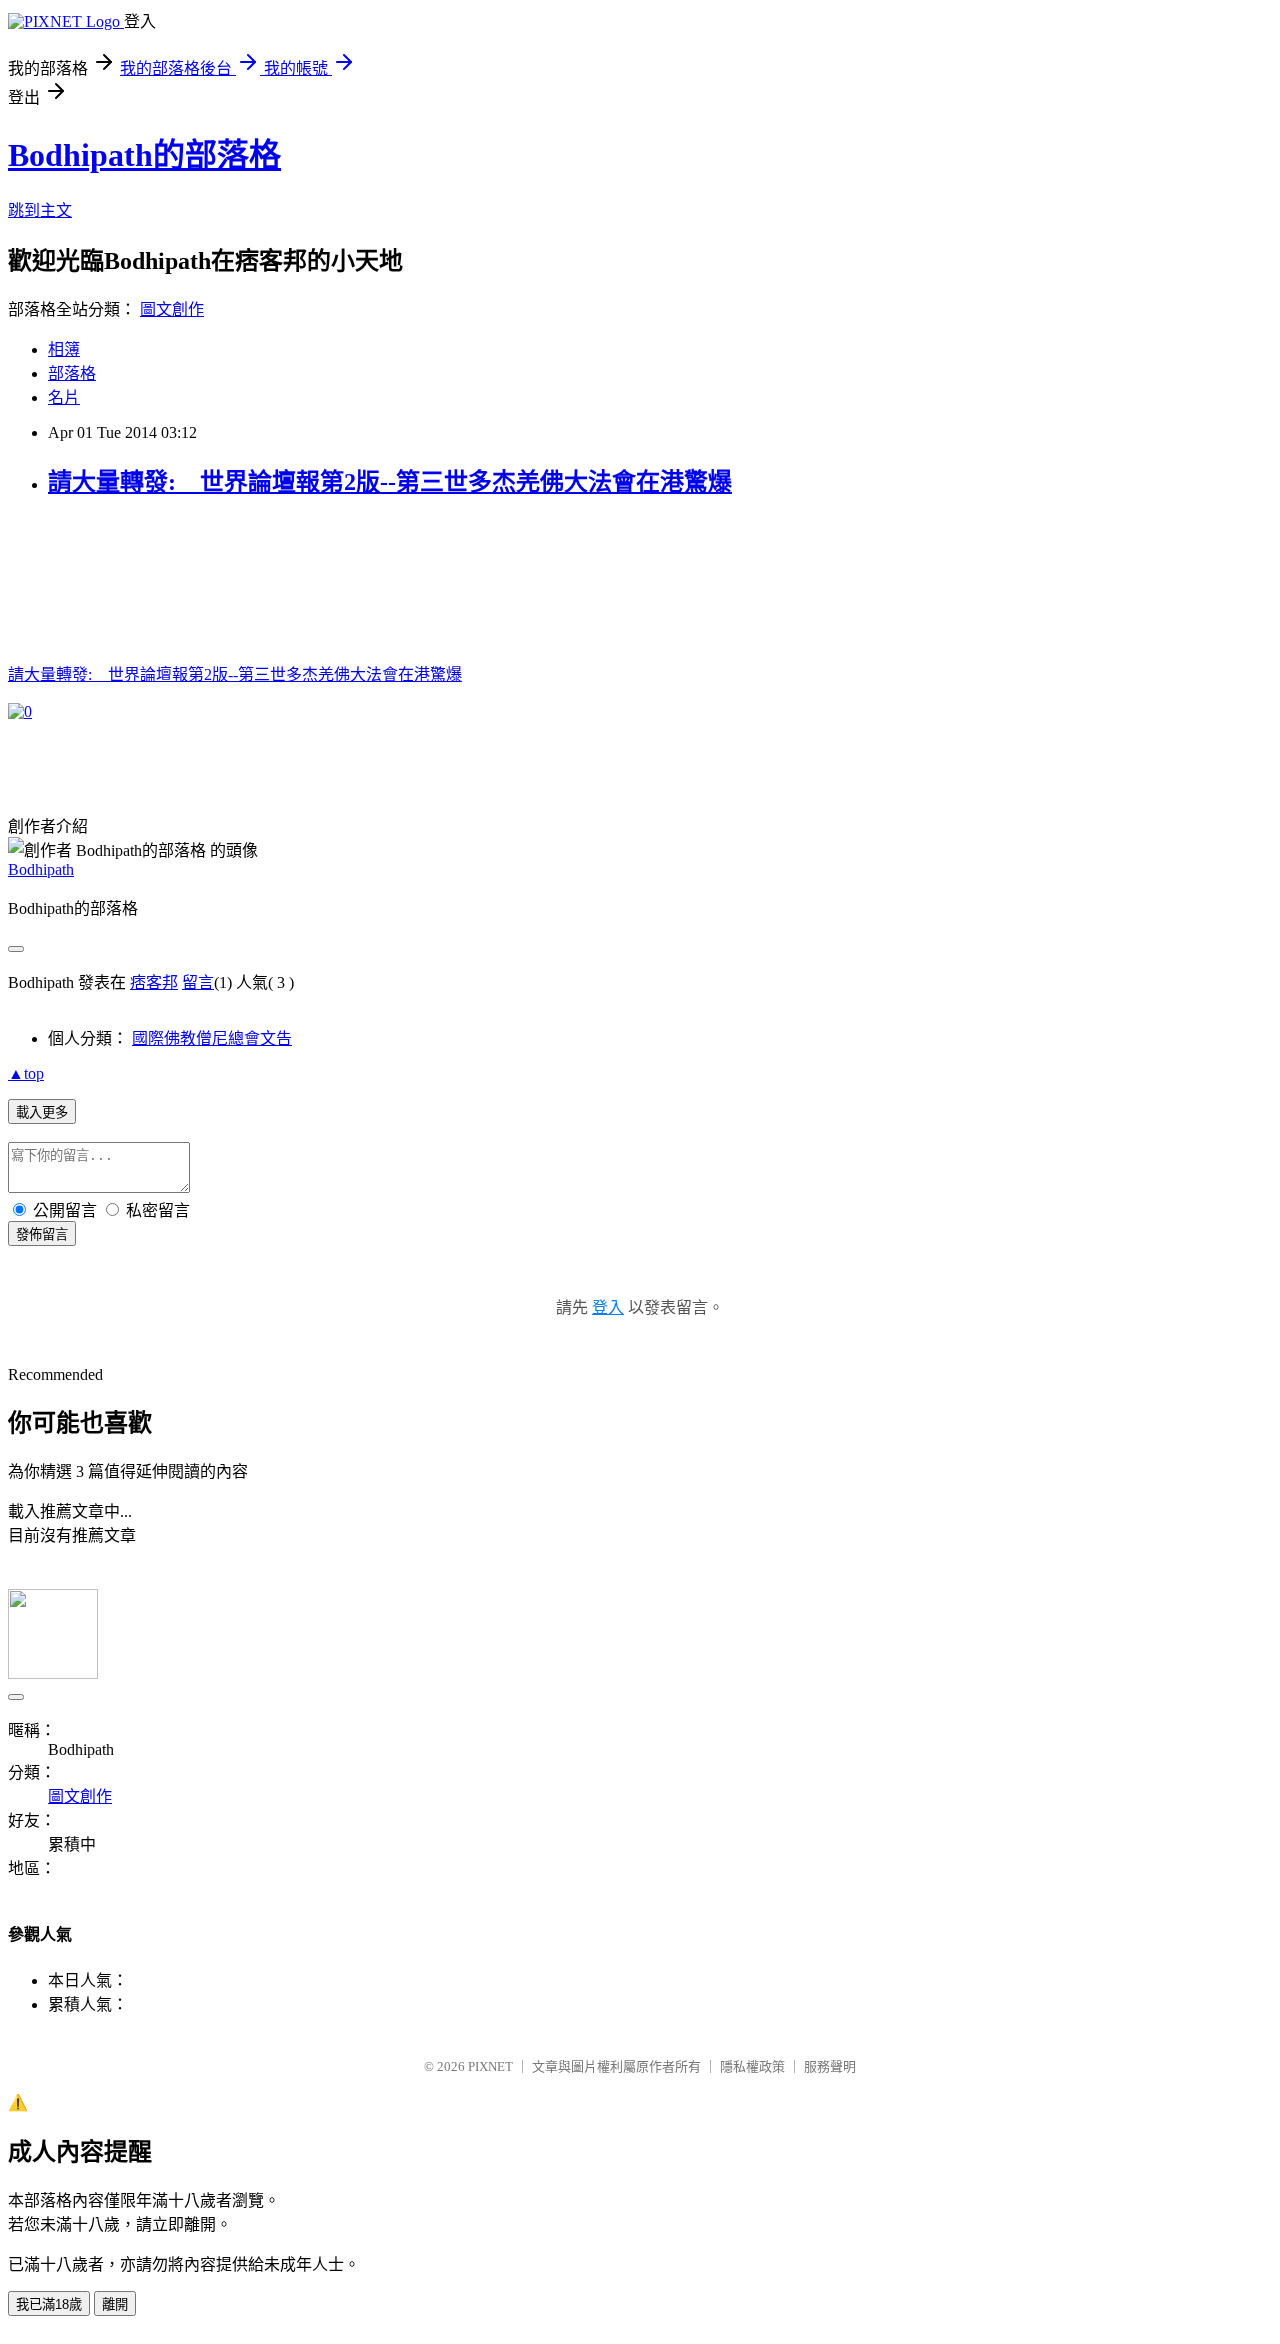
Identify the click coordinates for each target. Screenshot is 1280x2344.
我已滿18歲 (49, 2304)
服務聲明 (830, 2066)
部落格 (72, 373)
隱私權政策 (752, 2066)
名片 (64, 397)
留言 (198, 982)
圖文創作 (172, 309)
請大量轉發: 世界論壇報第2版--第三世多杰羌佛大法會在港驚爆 (390, 482)
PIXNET (490, 2066)
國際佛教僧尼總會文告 (212, 1038)
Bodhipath (41, 869)
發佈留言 (42, 1234)
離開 (115, 2304)
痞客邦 (154, 982)
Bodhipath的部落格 (144, 155)
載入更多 (42, 1112)
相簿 (64, 349)
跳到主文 (40, 210)
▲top (26, 1073)
